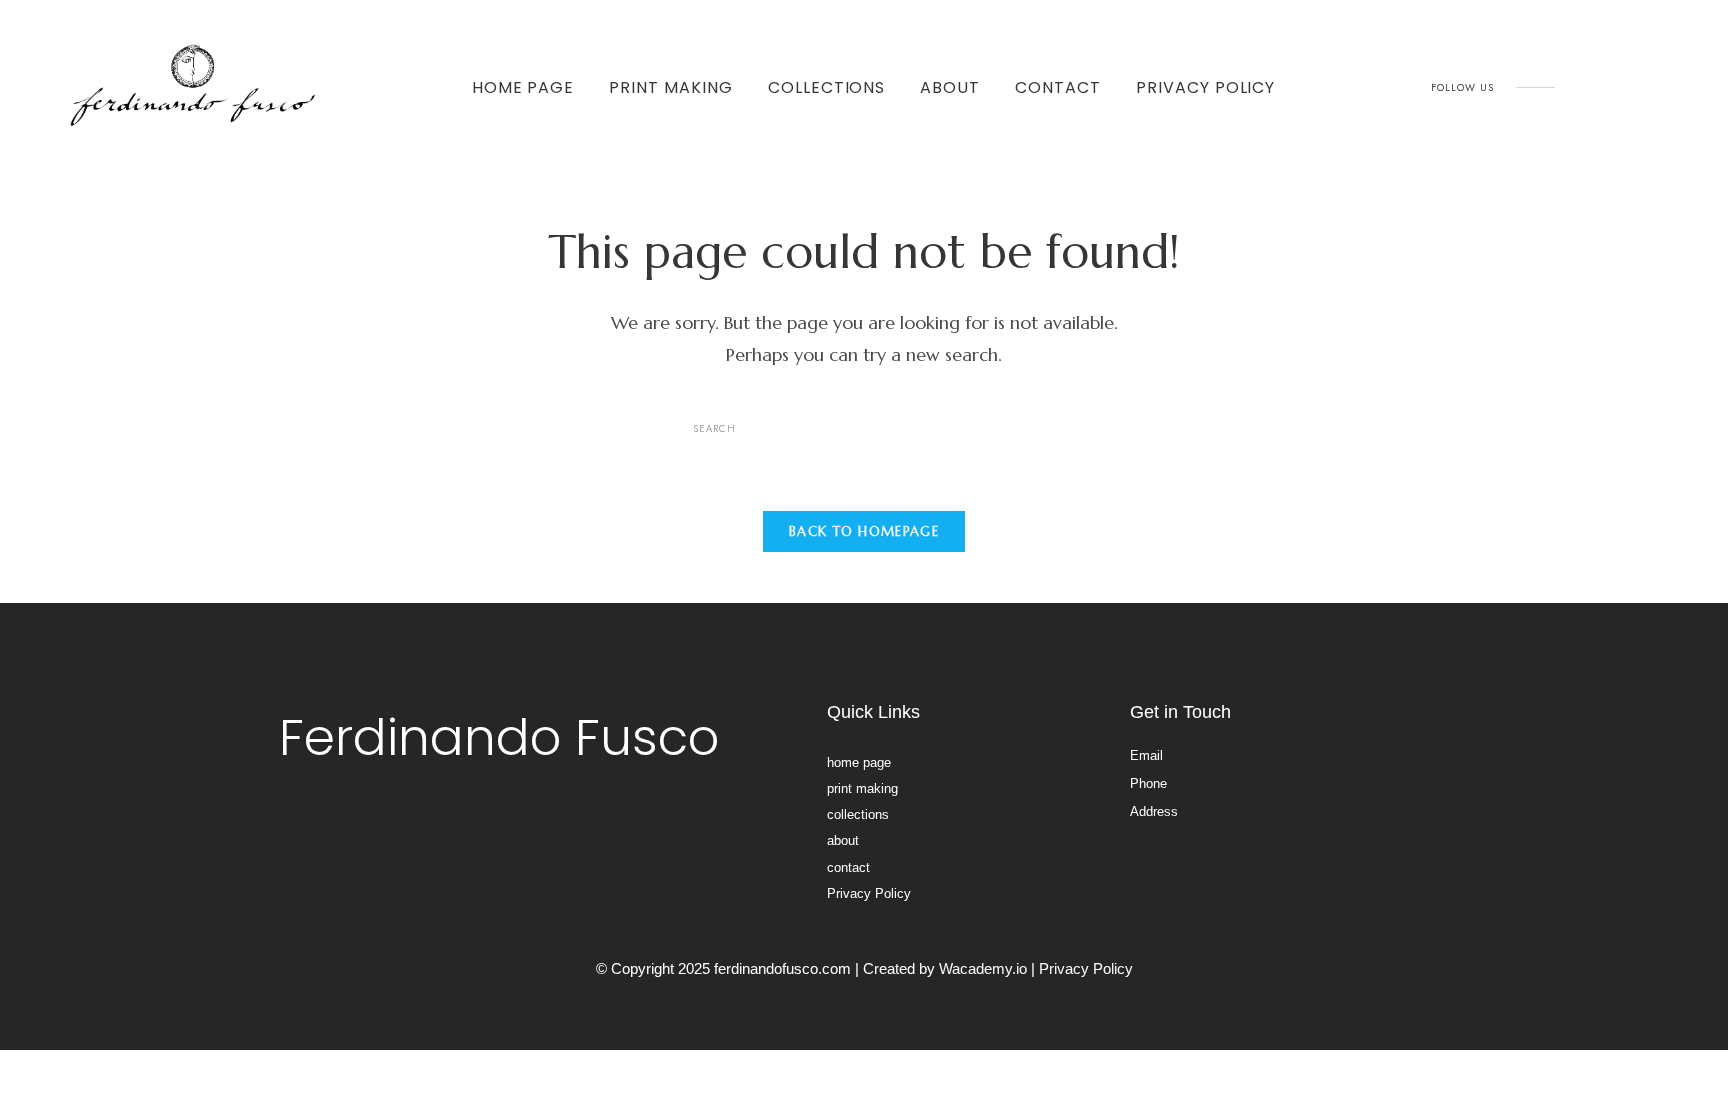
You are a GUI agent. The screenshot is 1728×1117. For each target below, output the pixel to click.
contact (1058, 87)
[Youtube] (1632, 88)
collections (827, 87)
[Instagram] (1587, 88)
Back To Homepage (864, 531)
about (950, 87)
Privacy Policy (1205, 87)
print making (671, 87)
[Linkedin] (1677, 88)
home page (523, 87)
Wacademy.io (983, 968)
